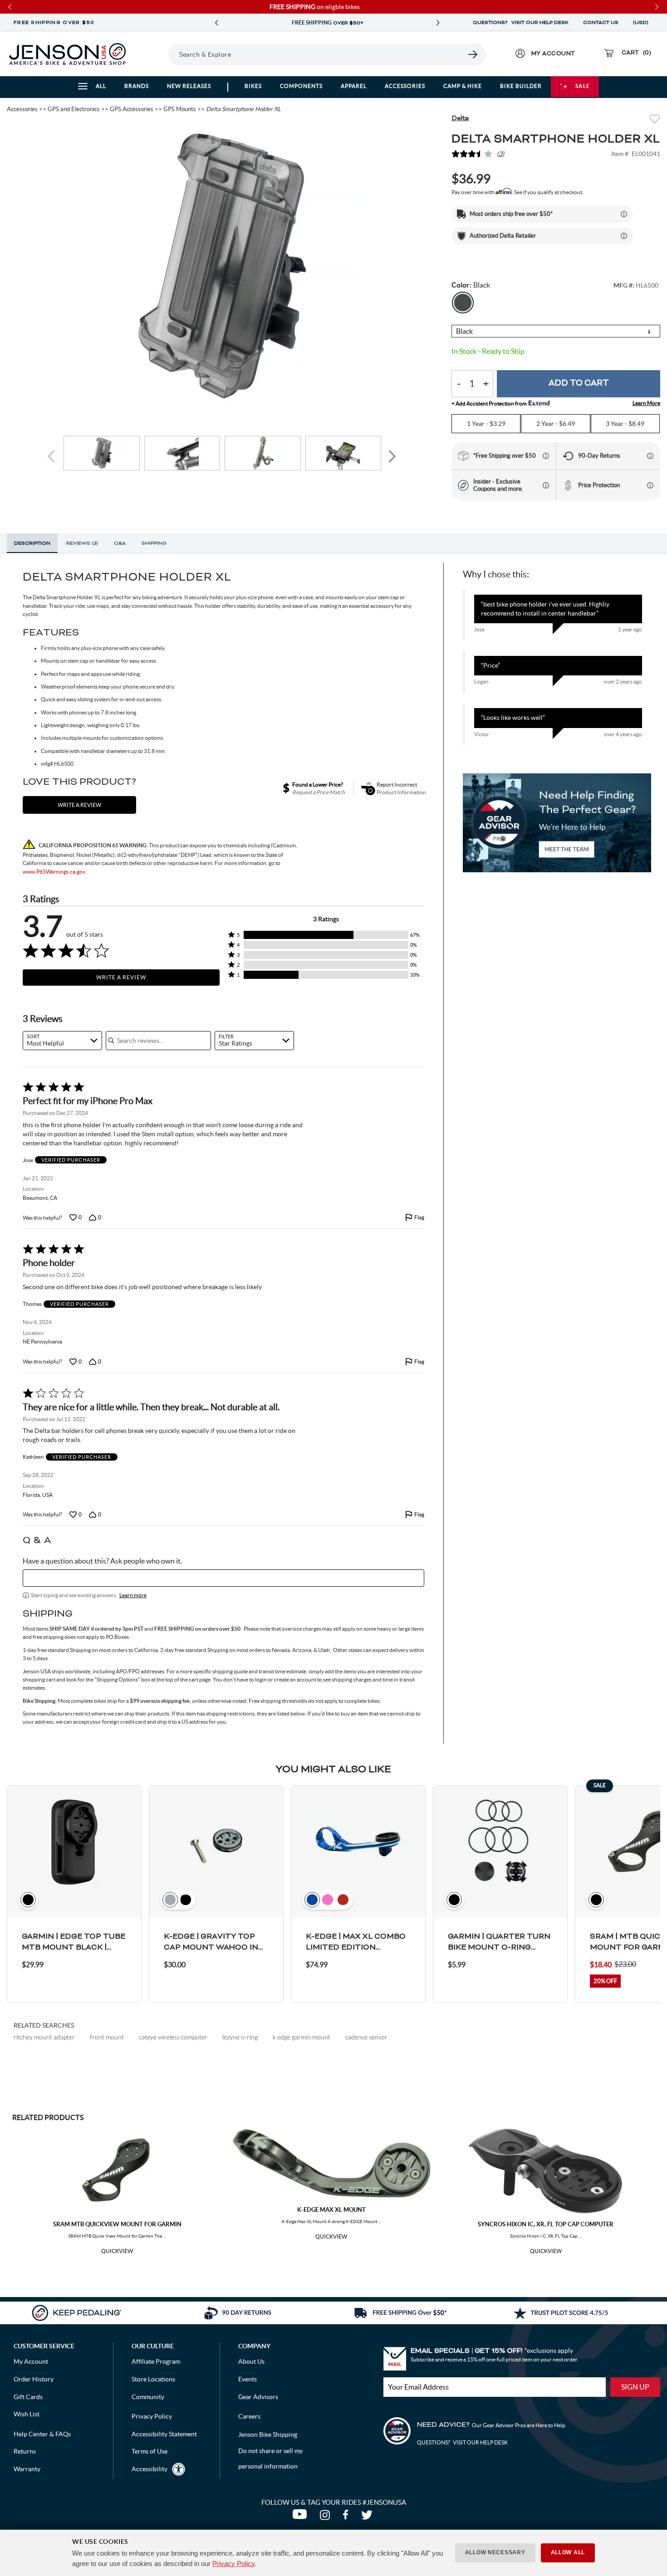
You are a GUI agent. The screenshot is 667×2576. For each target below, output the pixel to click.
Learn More (646, 403)
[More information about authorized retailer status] (624, 236)
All (101, 86)
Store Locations (153, 2379)
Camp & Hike (463, 86)
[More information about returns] (650, 456)
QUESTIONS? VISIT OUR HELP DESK (521, 23)
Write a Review (121, 977)
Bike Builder (521, 86)
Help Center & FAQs (42, 2434)
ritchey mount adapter (44, 2037)
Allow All (568, 2552)
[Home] (67, 54)
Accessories (405, 86)
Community (148, 2397)
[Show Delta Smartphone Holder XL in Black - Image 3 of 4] (263, 453)
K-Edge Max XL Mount (331, 2210)
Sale (583, 86)
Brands (137, 86)
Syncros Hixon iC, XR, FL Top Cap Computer (546, 2224)
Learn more (133, 1595)
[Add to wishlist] (655, 120)
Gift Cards (28, 2397)
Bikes (253, 86)
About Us (251, 2361)
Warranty (27, 2469)
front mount (107, 2037)
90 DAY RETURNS (327, 23)
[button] (326, 935)
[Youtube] (302, 2517)
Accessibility (150, 2469)
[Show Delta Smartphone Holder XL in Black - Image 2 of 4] (182, 453)
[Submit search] (473, 54)
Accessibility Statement (164, 2434)
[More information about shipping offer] (624, 214)
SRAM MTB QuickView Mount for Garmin (117, 2224)
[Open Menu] (156, 54)
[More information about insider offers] (546, 485)
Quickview (117, 2251)
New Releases (189, 86)
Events (248, 2379)
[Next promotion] (438, 23)
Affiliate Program (156, 2361)
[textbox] (223, 1578)
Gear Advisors (258, 2397)
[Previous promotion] (216, 23)
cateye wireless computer (173, 2037)
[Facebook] (347, 2517)
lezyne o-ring (240, 2037)
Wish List (27, 2414)
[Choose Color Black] (463, 303)
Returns (25, 2451)
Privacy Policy (233, 2564)
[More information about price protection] (650, 485)
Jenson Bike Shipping (268, 2434)
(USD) (642, 23)
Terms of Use (150, 2451)
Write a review (79, 805)
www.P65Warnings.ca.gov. (54, 872)
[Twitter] (368, 2517)
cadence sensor (366, 2037)
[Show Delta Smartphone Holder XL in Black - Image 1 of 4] (102, 453)
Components (301, 86)
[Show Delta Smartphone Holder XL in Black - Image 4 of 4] (343, 453)
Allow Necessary (495, 2552)
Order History (34, 2379)
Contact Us (601, 23)
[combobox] (62, 1041)
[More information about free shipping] (546, 456)
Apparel (354, 86)
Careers (249, 2416)
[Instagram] (327, 2517)
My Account (31, 2361)
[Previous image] (53, 457)
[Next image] (392, 457)
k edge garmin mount (302, 2037)
